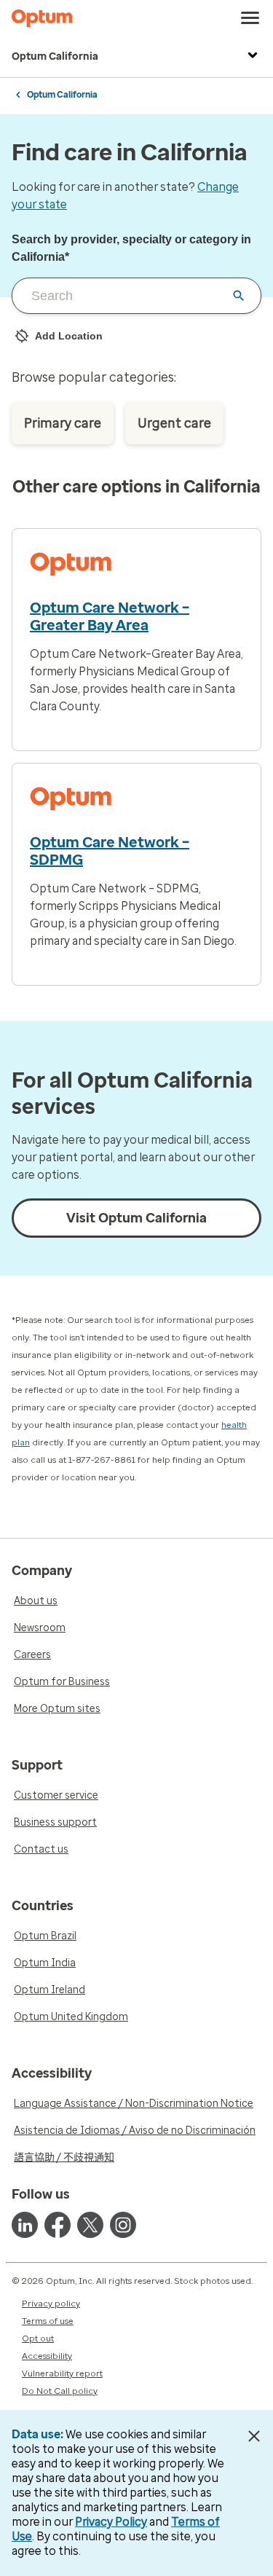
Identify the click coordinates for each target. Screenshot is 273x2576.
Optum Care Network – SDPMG (110, 851)
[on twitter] (90, 2225)
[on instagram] (123, 2225)
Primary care (63, 423)
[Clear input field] (239, 296)
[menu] (250, 18)
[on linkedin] (25, 2225)
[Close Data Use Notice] (254, 2436)
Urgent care (174, 423)
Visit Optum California (136, 1218)
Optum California (55, 56)
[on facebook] (58, 2225)
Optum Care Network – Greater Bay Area (110, 616)
